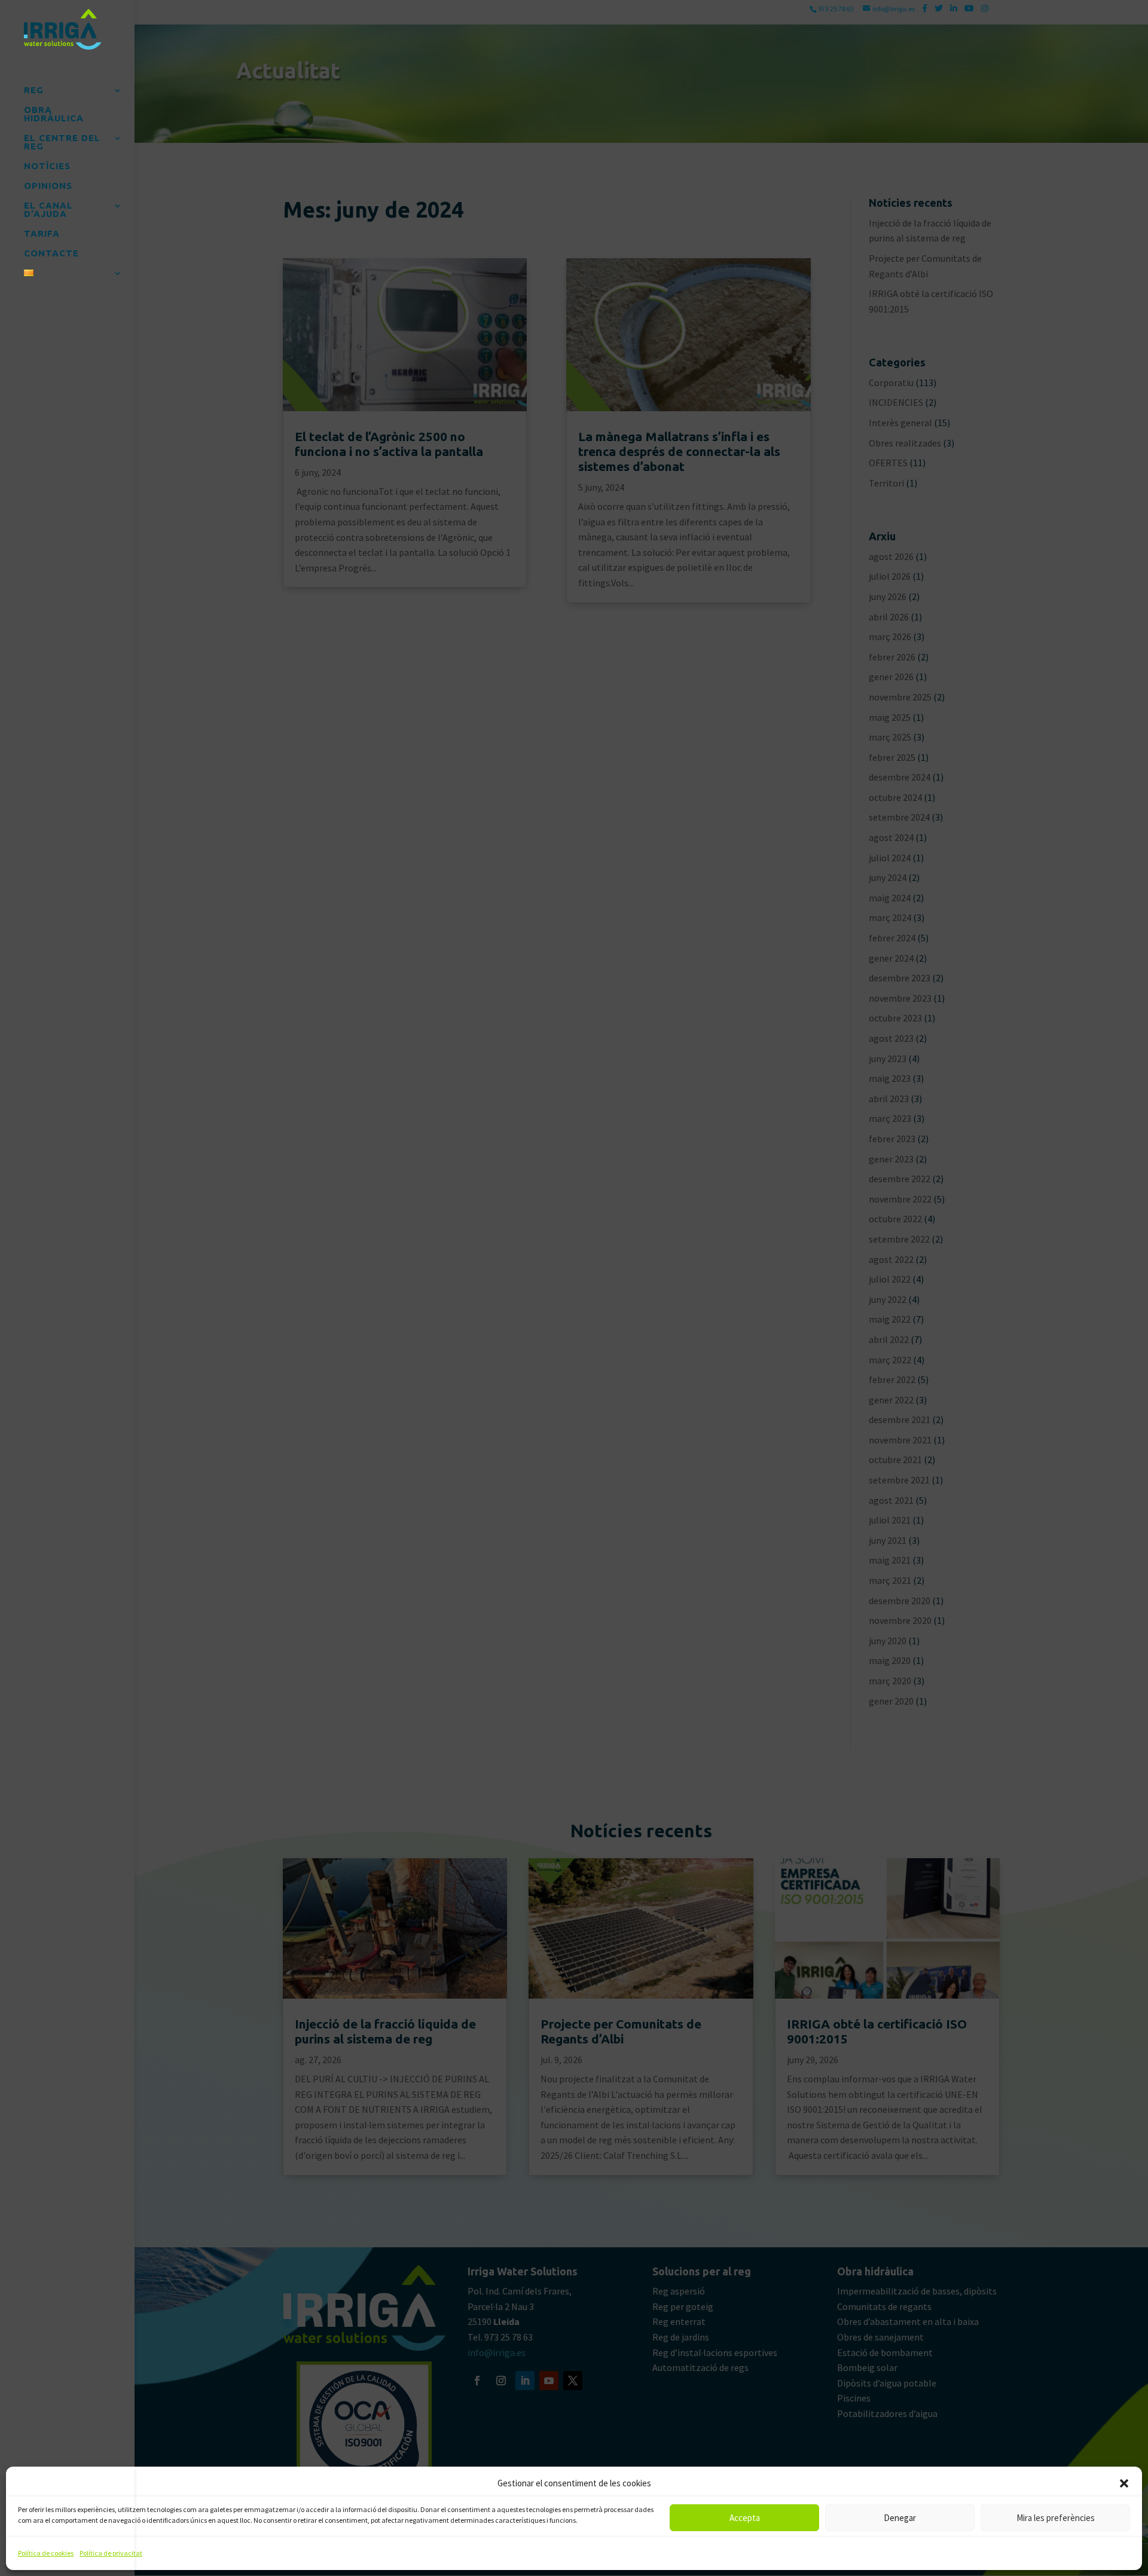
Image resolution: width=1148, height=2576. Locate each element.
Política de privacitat (111, 2553)
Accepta (745, 2518)
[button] (1124, 2483)
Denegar (900, 2518)
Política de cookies (46, 2553)
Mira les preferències (1056, 2518)
